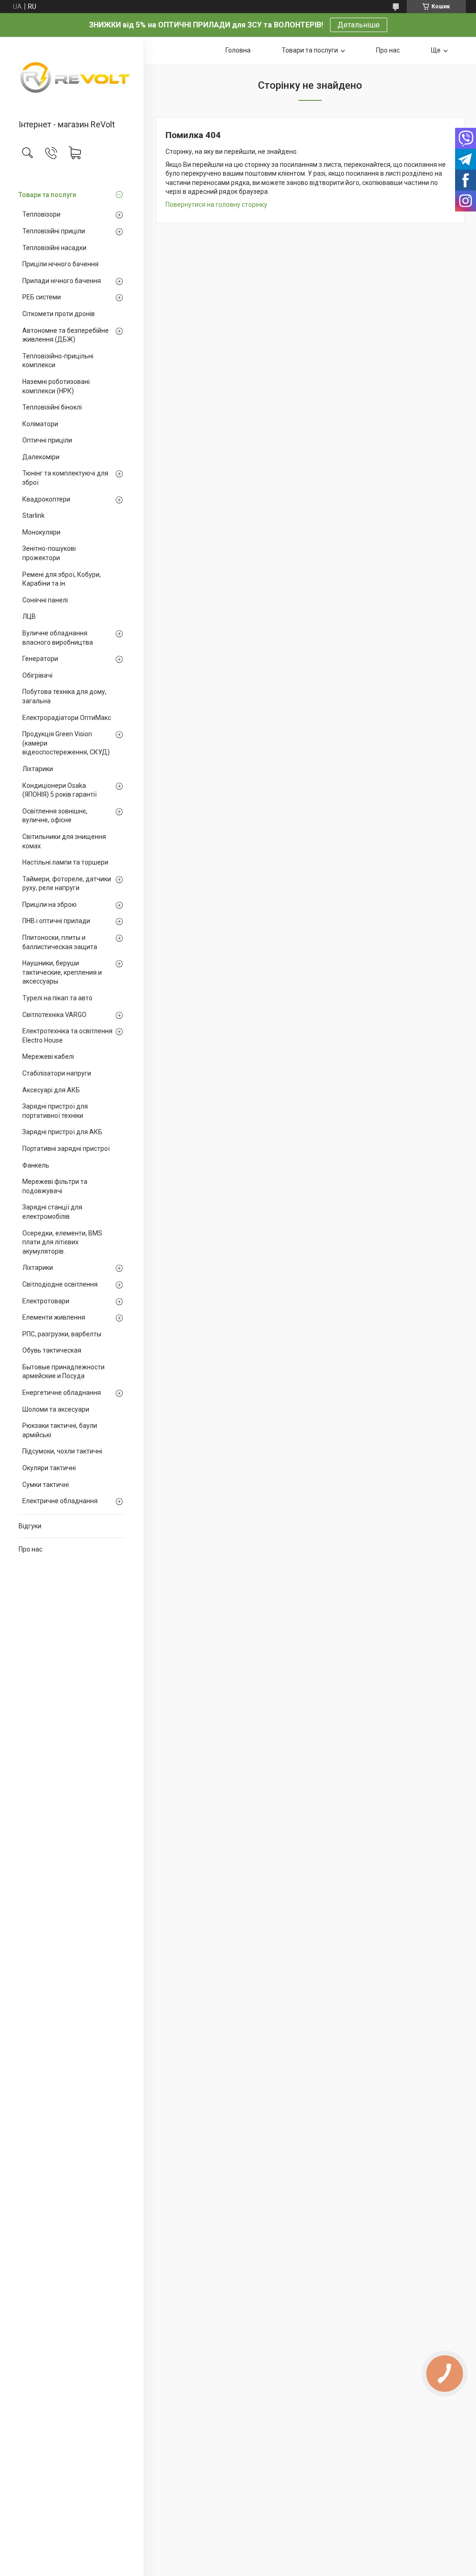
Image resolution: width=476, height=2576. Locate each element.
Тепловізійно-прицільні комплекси (58, 361)
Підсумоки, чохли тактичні (62, 1451)
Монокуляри (41, 532)
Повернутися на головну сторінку (216, 205)
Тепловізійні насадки (54, 248)
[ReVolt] (72, 79)
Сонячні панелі (45, 600)
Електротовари (46, 1301)
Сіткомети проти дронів (59, 314)
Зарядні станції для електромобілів (52, 1212)
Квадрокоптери (46, 499)
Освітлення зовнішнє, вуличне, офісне (55, 816)
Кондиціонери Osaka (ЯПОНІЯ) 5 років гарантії (59, 790)
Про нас (30, 1549)
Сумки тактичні (46, 1485)
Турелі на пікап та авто (57, 998)
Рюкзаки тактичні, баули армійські (60, 1430)
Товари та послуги (47, 195)
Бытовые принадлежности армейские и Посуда (63, 1372)
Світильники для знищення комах (64, 841)
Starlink (33, 515)
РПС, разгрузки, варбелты (62, 1334)
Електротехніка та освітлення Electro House (67, 1036)
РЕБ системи (42, 297)
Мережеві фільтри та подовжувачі (55, 1186)
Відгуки (30, 1526)
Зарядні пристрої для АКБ (62, 1132)
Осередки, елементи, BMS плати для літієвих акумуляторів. (62, 1242)
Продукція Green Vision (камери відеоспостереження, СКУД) (66, 743)
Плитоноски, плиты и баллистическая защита (60, 942)
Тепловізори (41, 214)
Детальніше (359, 25)
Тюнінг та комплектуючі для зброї (65, 478)
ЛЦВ (29, 616)
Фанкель (36, 1165)
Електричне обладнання (60, 1501)
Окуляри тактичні (49, 1468)
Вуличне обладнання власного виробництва (58, 638)
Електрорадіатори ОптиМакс (67, 718)
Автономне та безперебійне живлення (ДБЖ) (66, 335)
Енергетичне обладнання (62, 1393)
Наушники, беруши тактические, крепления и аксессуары (62, 972)
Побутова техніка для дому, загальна (64, 696)
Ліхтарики (38, 769)
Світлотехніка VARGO (54, 1015)
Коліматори (40, 424)
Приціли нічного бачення (60, 264)
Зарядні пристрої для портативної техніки (55, 1111)
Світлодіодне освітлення (60, 1284)
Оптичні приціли (47, 440)
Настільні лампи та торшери (65, 862)
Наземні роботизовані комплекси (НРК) (56, 386)
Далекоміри (41, 457)
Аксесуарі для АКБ (51, 1090)
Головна (238, 50)
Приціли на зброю (50, 905)
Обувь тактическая (52, 1350)
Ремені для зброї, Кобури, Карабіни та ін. (62, 579)
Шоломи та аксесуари (56, 1409)
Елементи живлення (54, 1317)
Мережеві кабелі (48, 1057)
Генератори (40, 659)
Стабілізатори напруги (57, 1073)
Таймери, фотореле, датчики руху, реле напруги (67, 884)
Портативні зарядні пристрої (66, 1149)
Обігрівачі (37, 675)
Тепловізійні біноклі (52, 407)
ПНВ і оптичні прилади (56, 921)
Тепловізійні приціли (54, 231)
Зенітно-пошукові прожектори (49, 553)
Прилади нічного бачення (62, 281)
